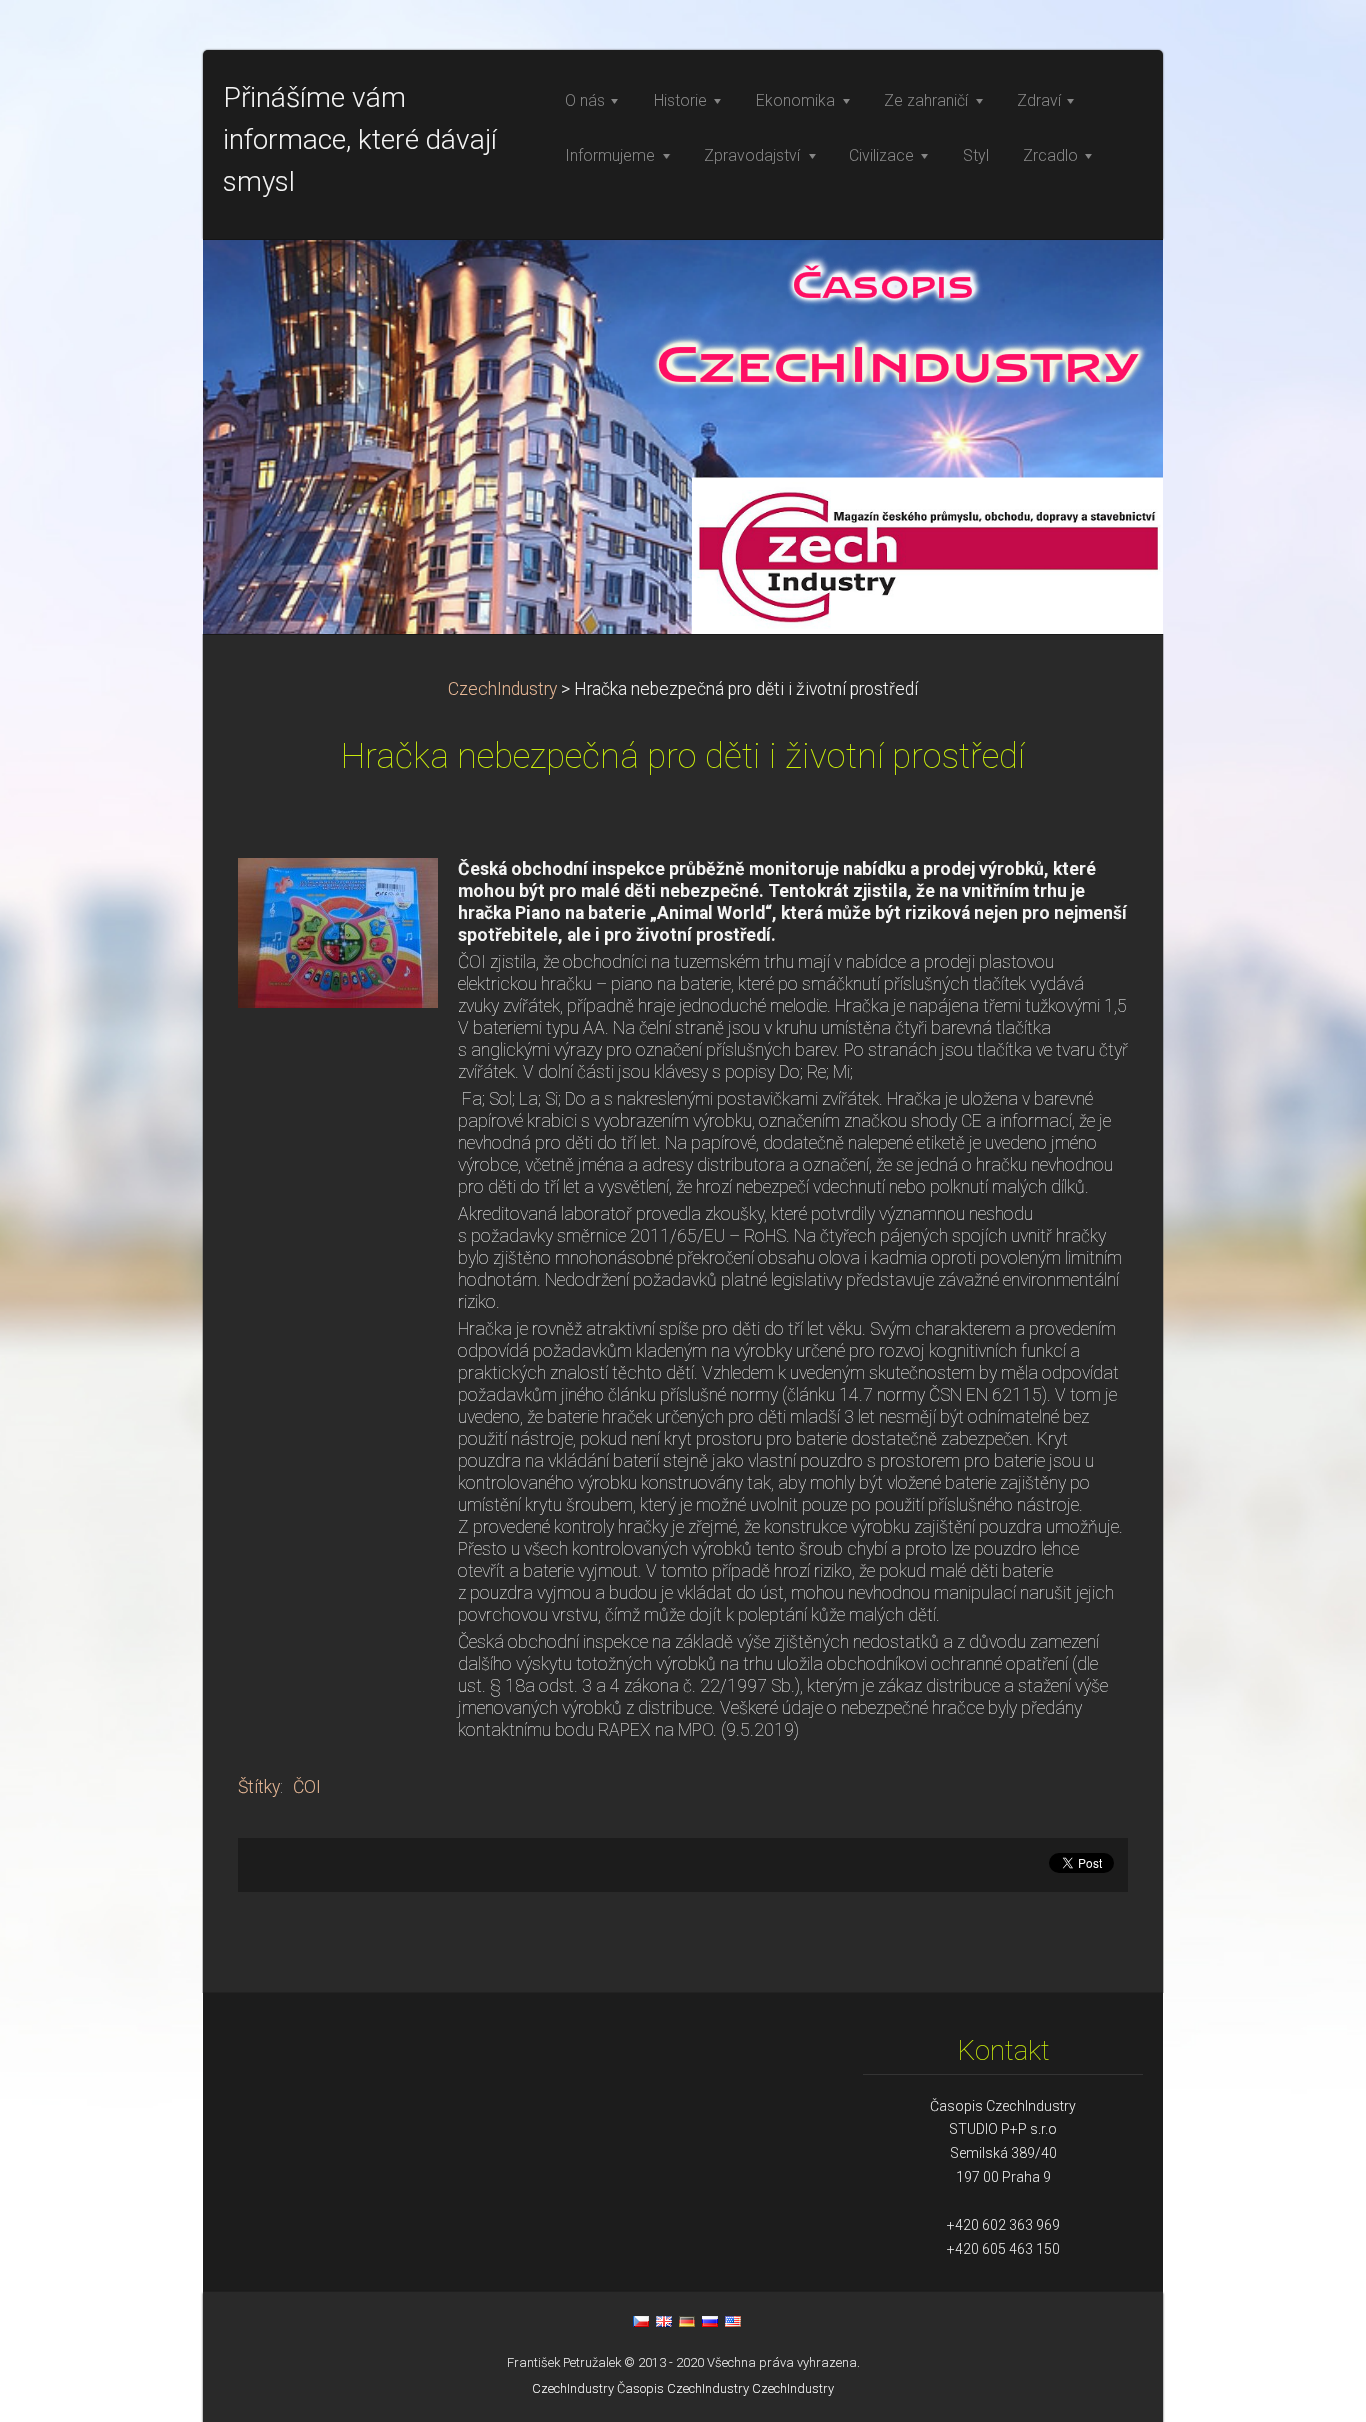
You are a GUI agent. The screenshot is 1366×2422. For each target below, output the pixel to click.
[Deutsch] (687, 2321)
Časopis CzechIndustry (683, 2388)
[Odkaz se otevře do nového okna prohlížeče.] (338, 931)
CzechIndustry (502, 689)
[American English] (733, 2321)
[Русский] (710, 2321)
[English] (664, 2321)
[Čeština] (641, 2321)
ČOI (307, 1787)
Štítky (259, 1787)
